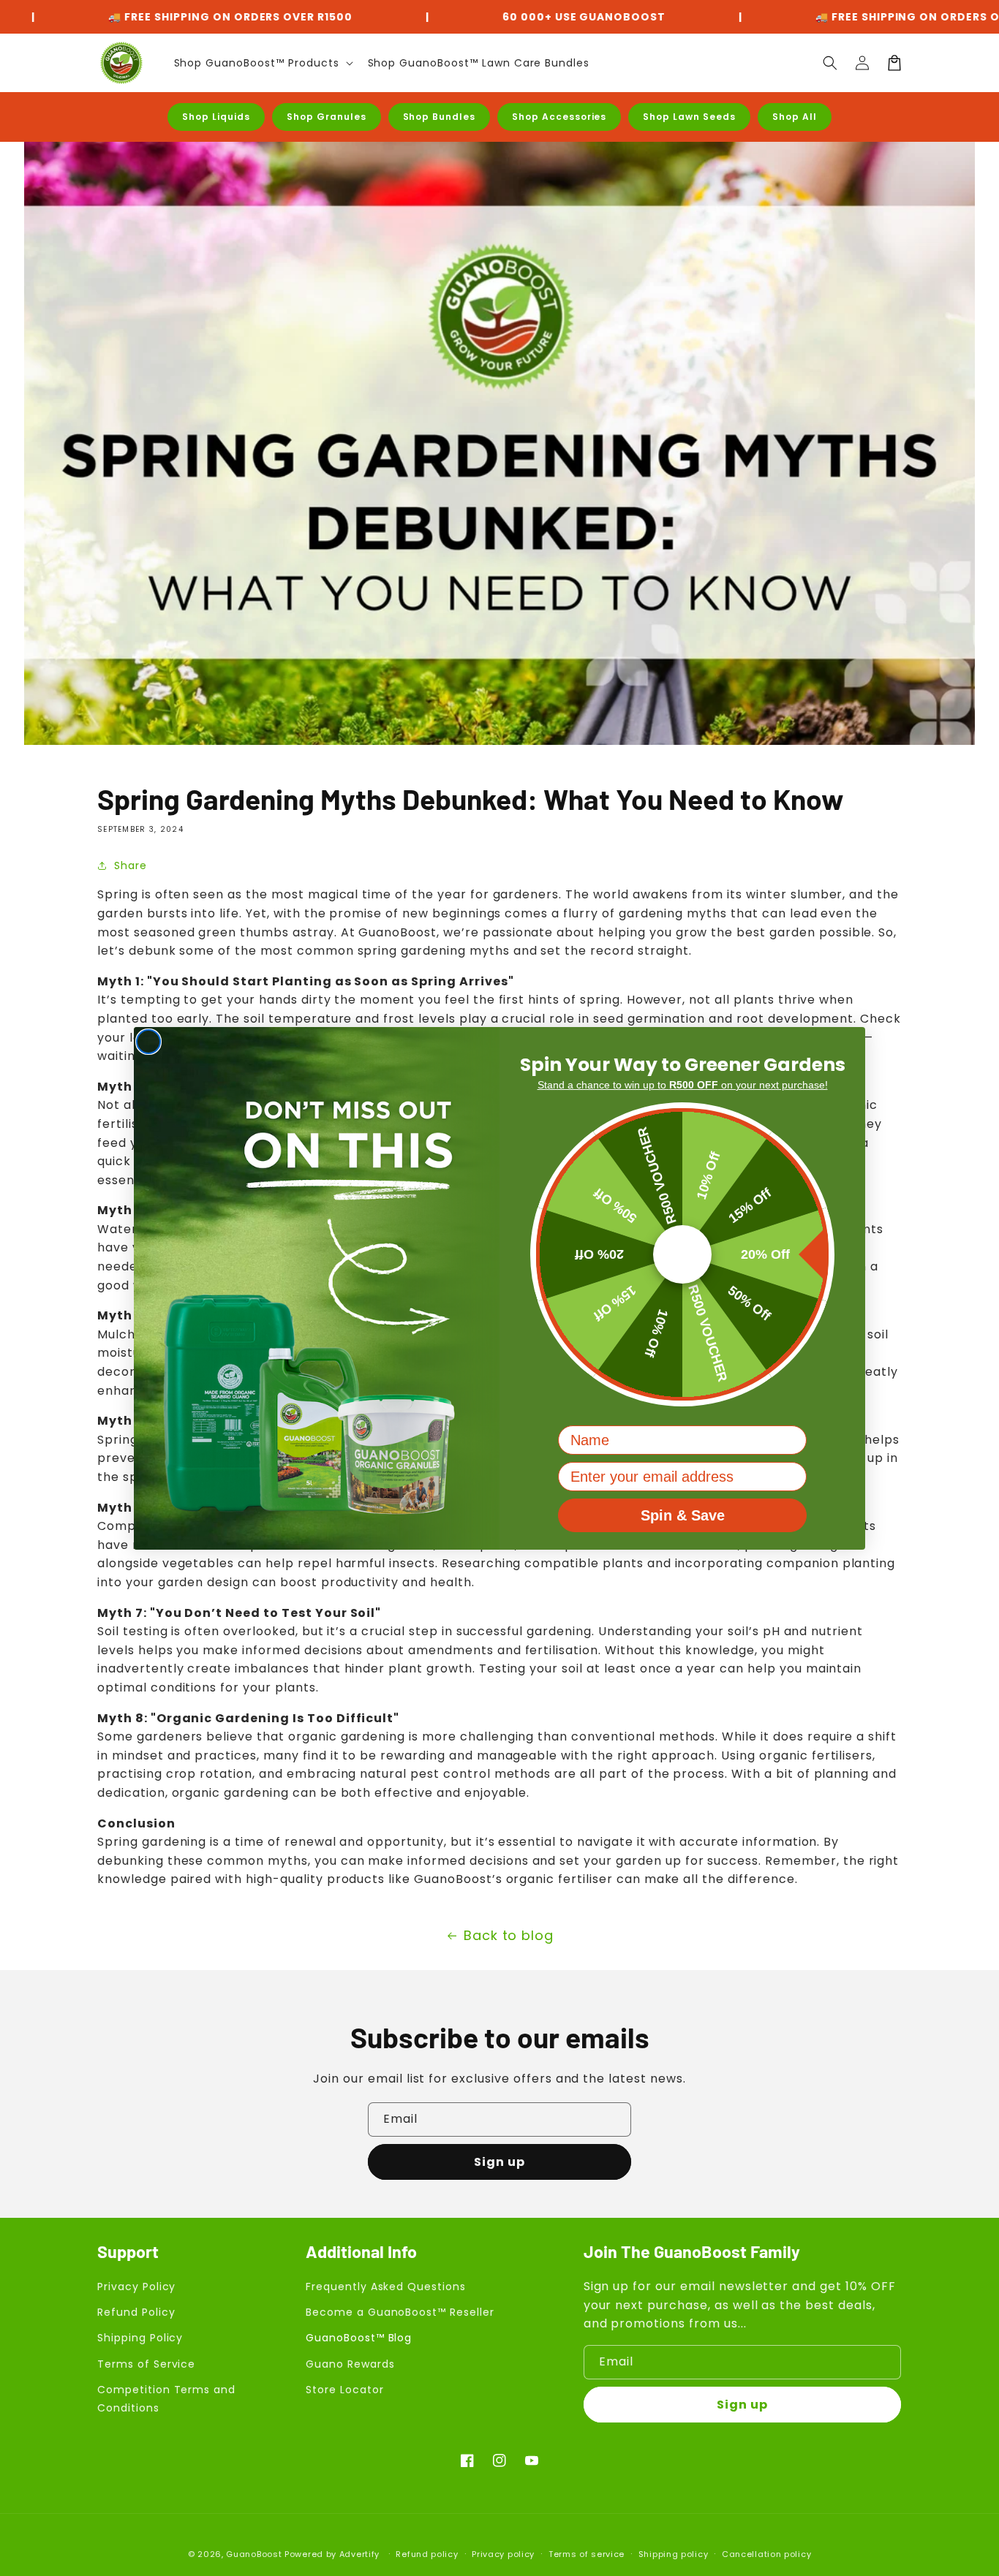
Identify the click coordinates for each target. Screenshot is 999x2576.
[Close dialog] (148, 1042)
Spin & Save (683, 1515)
